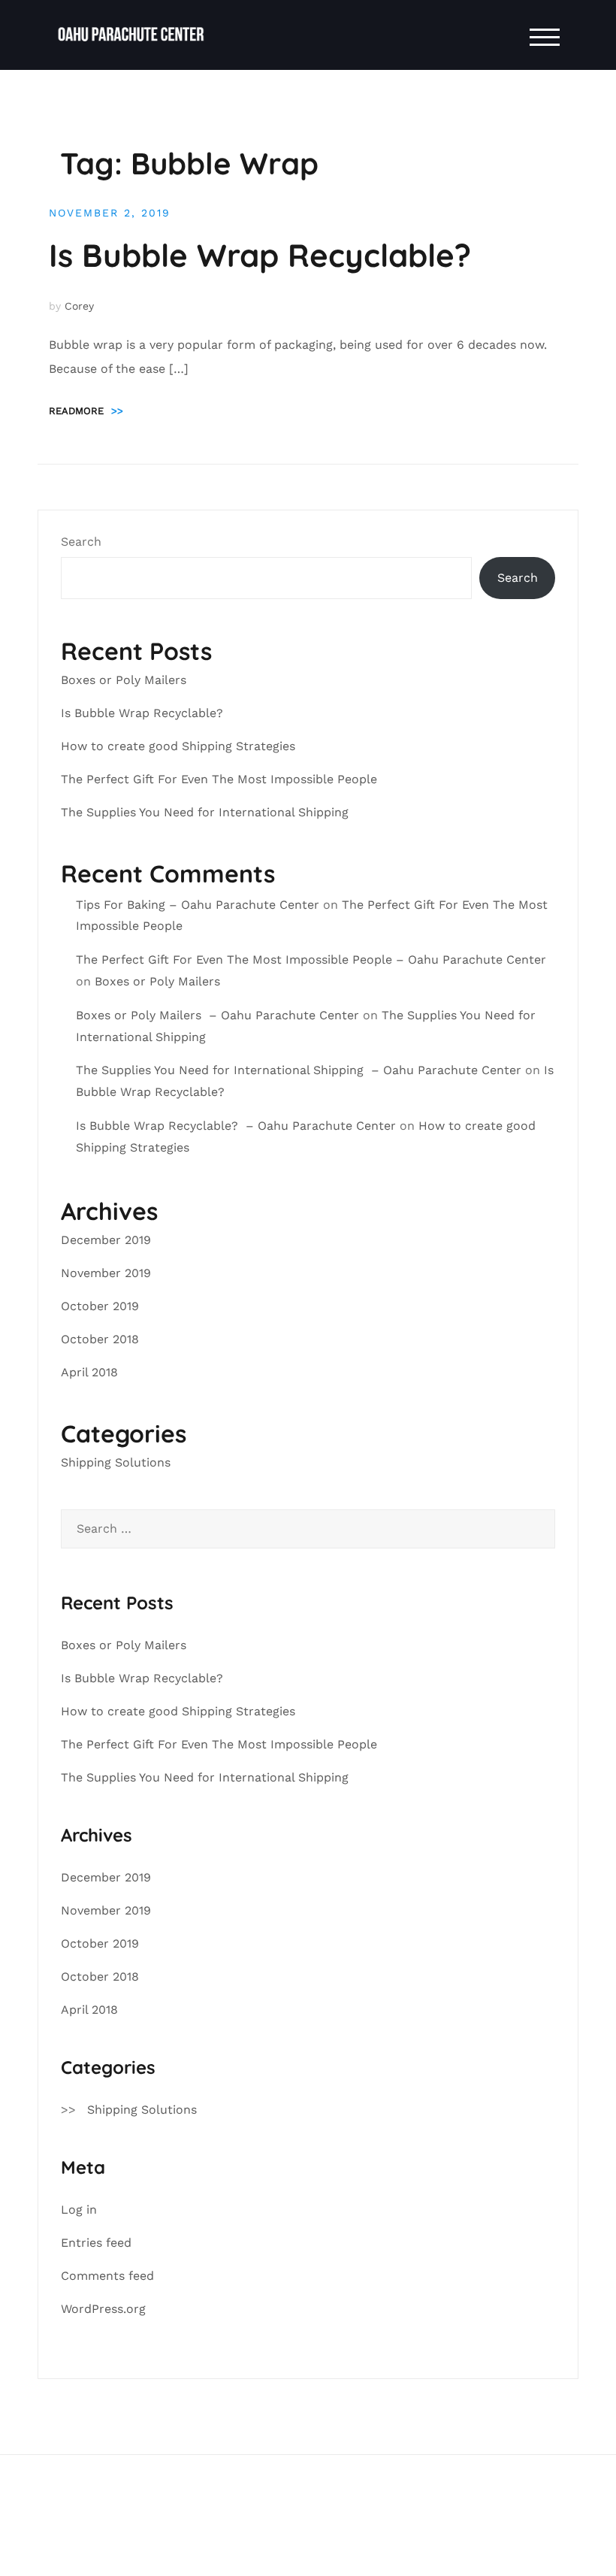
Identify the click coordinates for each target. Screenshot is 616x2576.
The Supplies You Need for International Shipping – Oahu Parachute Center (299, 1070)
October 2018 (100, 1339)
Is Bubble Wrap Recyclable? (264, 255)
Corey (79, 306)
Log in (79, 2210)
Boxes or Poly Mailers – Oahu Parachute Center (217, 1015)
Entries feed (96, 2243)
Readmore (86, 411)
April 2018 (89, 1372)
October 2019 (100, 1306)
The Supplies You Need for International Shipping (207, 812)
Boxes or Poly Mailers (125, 680)
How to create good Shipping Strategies (180, 746)
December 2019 (106, 1240)
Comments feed (107, 2276)
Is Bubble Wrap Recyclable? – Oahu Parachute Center (236, 1126)
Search (81, 542)
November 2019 (106, 1273)
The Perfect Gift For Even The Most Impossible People (219, 779)
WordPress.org (103, 2309)
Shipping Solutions (116, 1462)
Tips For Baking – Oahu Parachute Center (198, 905)
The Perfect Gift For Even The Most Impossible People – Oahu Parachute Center (311, 960)
